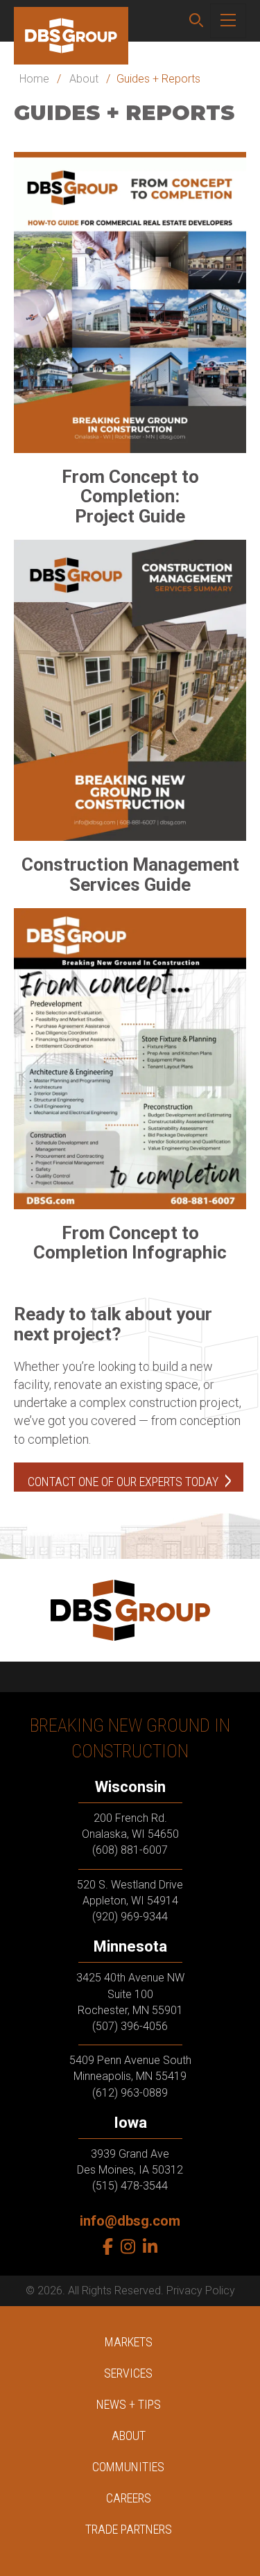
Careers (129, 2498)
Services (128, 2373)
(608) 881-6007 (130, 1851)
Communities (128, 2467)
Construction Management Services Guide (130, 875)
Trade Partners (129, 2529)
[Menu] (228, 21)
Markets (129, 2342)
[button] (196, 21)
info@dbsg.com (130, 2221)
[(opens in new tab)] (130, 301)
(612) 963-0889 (130, 2093)
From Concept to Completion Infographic (130, 1243)
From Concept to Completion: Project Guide (130, 496)
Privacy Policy (201, 2291)
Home (34, 79)
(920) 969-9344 (130, 1917)
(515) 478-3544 (130, 2186)
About (84, 79)
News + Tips (129, 2404)
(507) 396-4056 (130, 2026)
